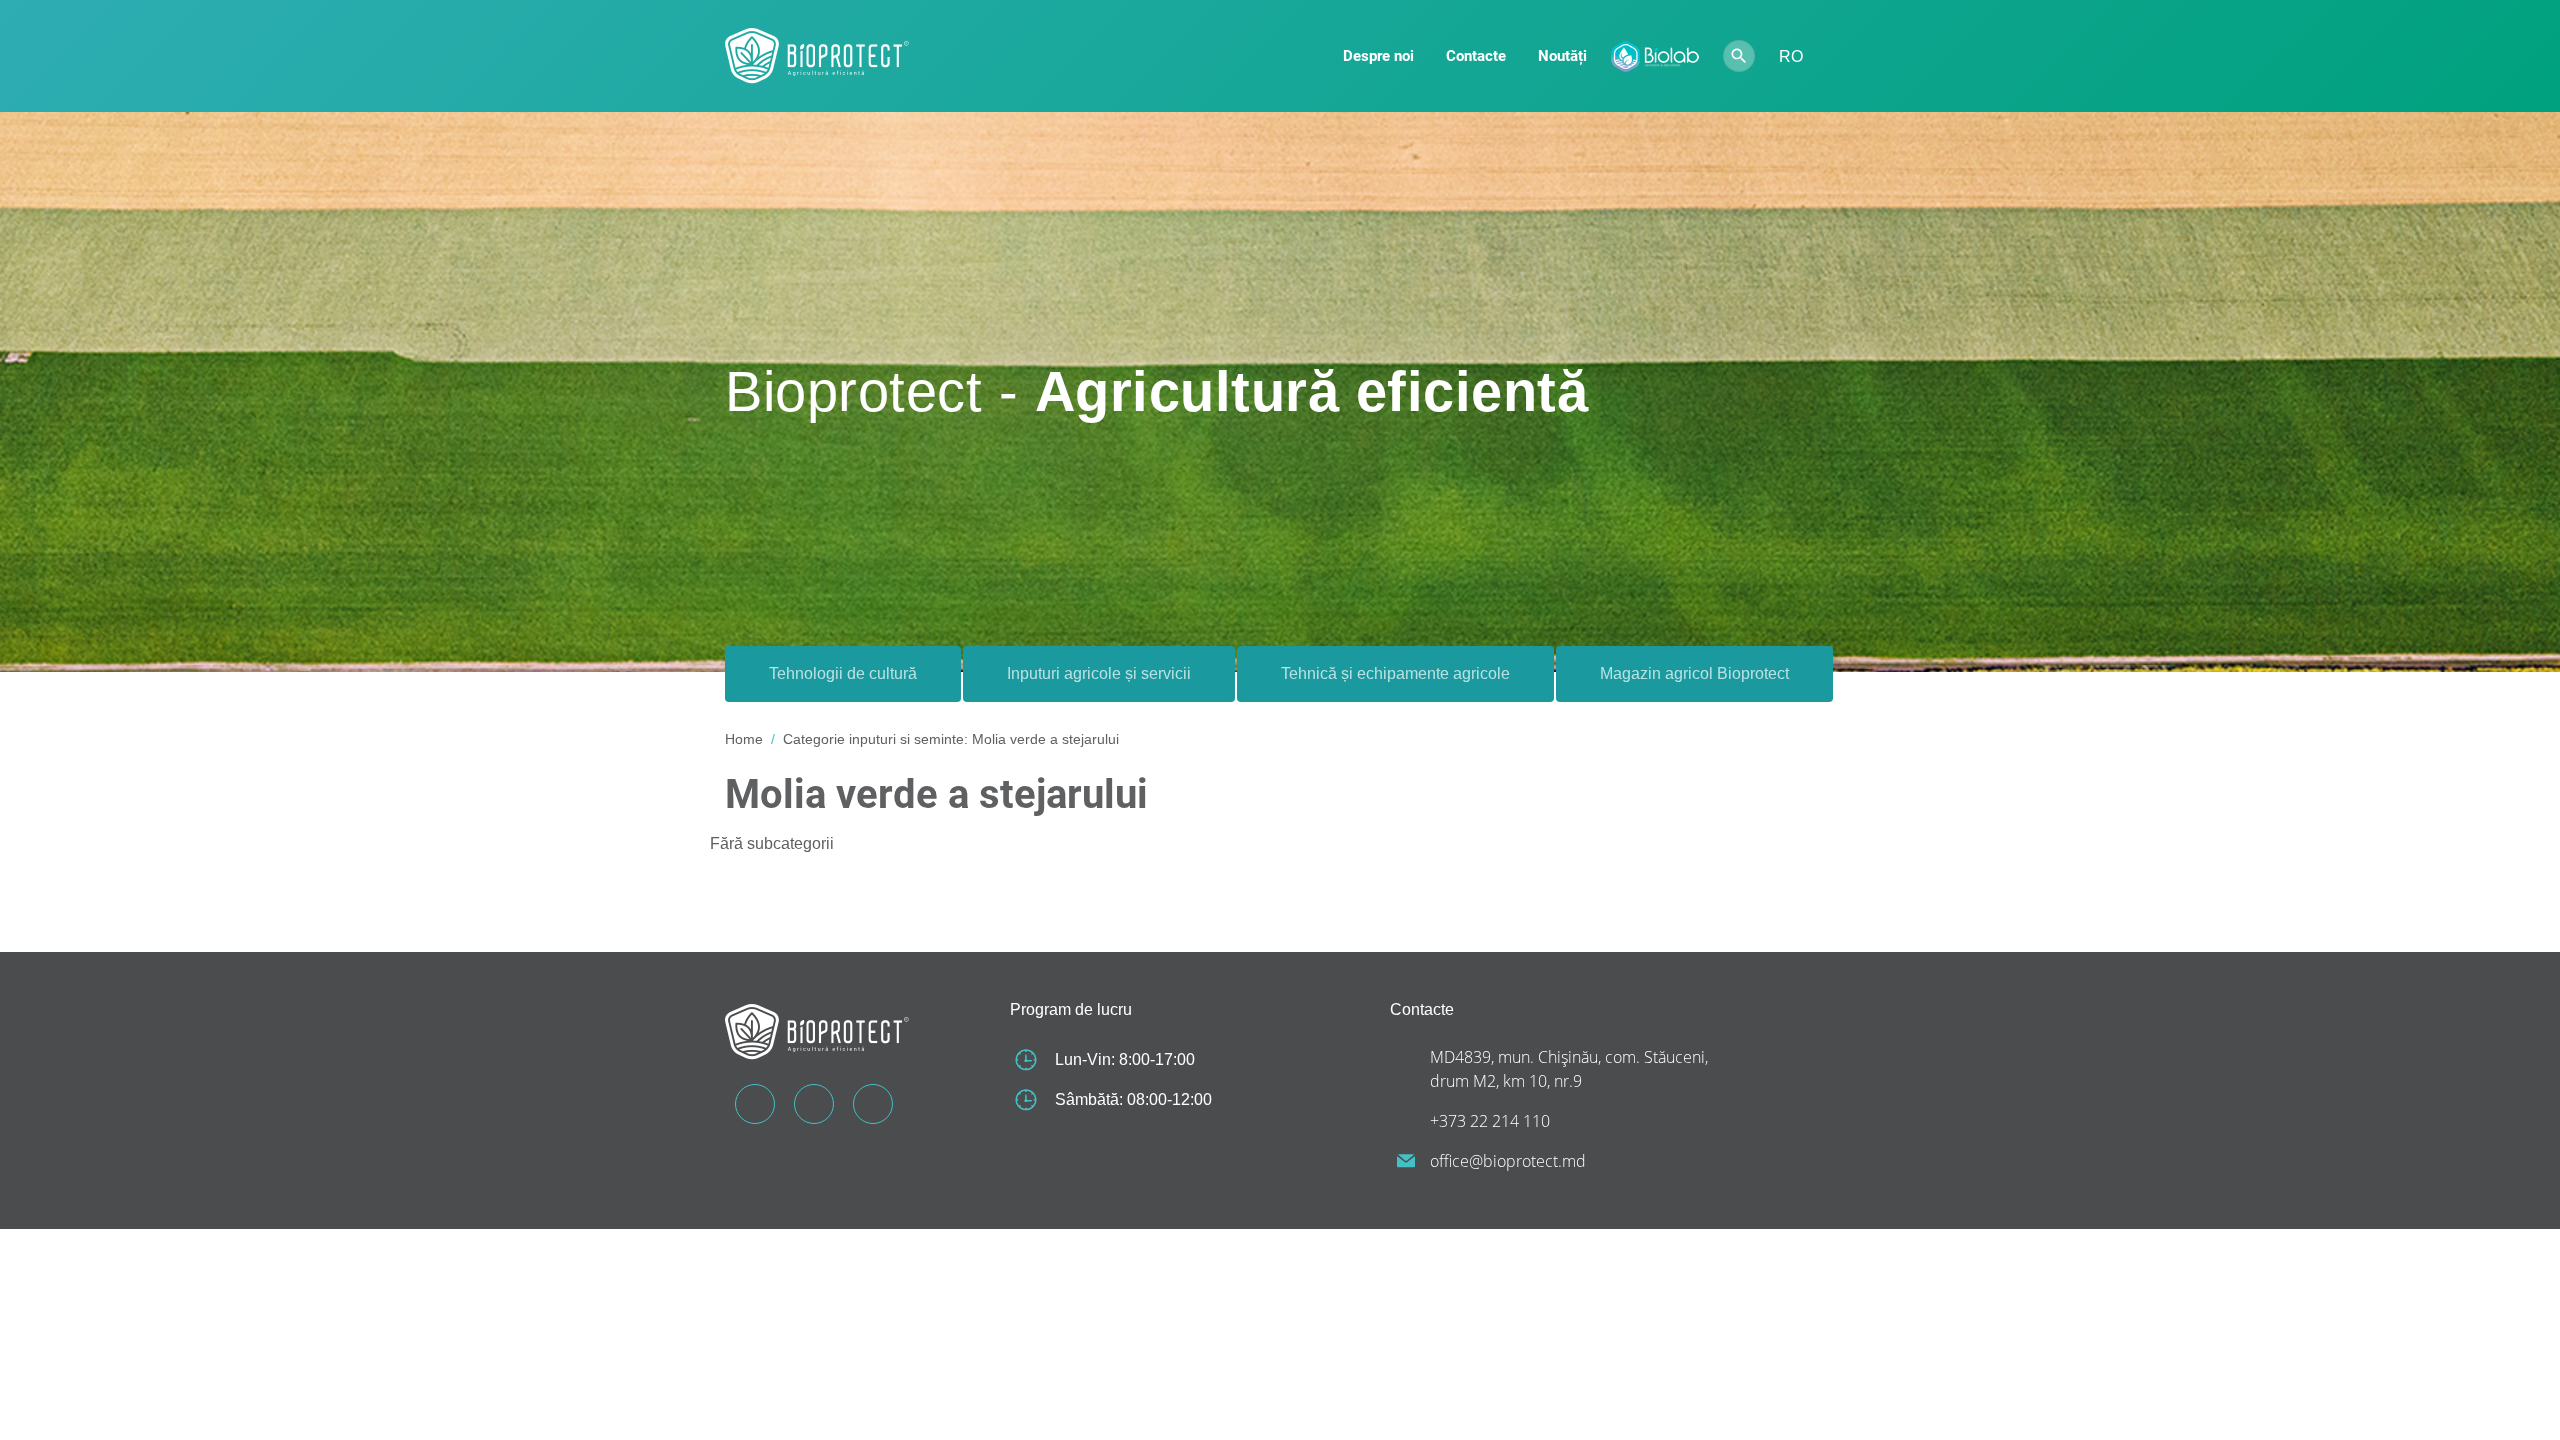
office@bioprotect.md (1508, 1161)
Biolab (1655, 56)
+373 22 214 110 (1490, 1121)
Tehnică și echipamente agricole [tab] (1395, 673)
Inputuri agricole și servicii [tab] (1099, 673)
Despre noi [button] (1378, 56)
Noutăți (1562, 56)
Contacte (1476, 56)
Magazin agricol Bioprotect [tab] (1694, 673)
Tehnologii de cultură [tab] (843, 673)
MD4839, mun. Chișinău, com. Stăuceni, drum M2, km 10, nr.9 (1569, 1069)
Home (744, 739)
